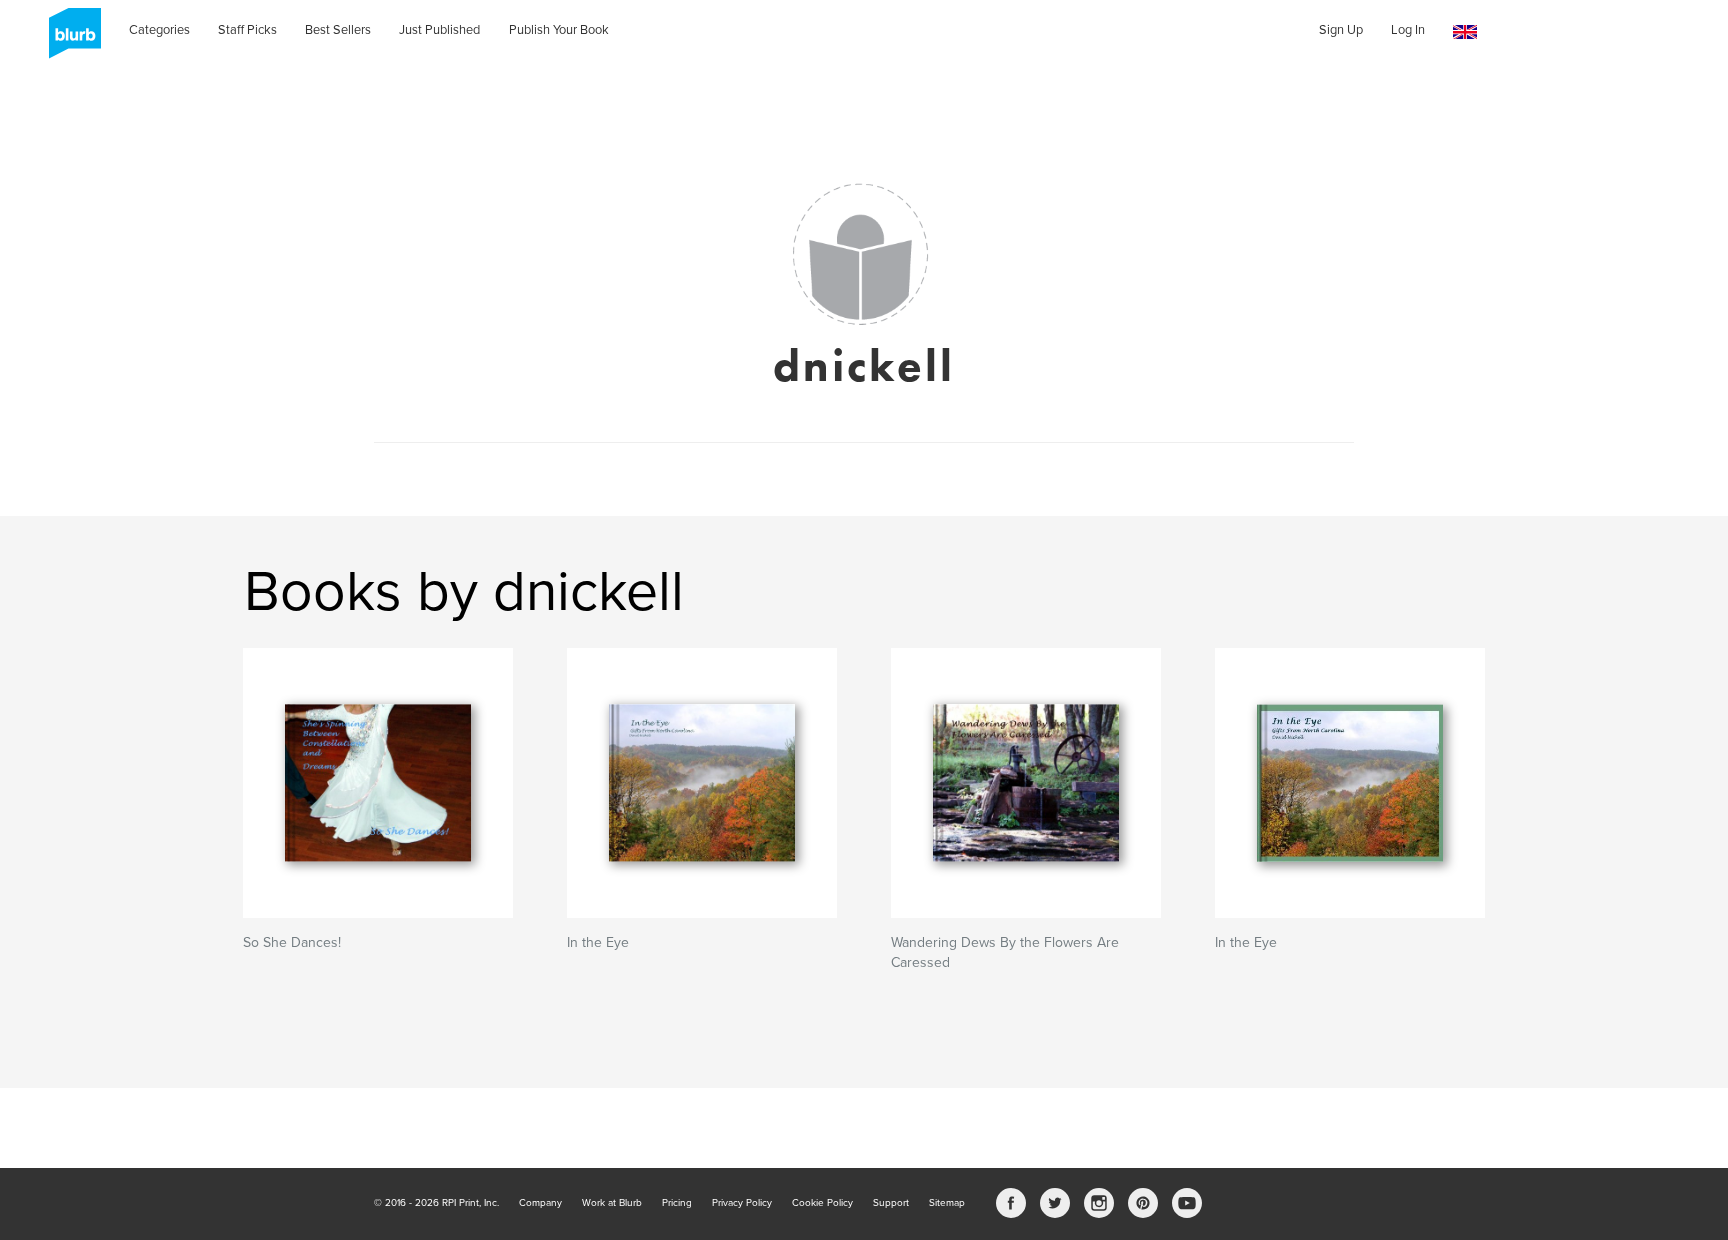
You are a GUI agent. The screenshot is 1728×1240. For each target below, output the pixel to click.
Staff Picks (247, 30)
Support (891, 1203)
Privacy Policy (742, 1203)
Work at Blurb (612, 1203)
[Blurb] (69, 40)
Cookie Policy (822, 1203)
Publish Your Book (559, 30)
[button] (1465, 32)
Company (540, 1203)
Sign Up (1341, 30)
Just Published (439, 30)
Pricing (677, 1203)
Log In (1408, 30)
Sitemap (947, 1203)
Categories (159, 30)
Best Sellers (338, 30)
